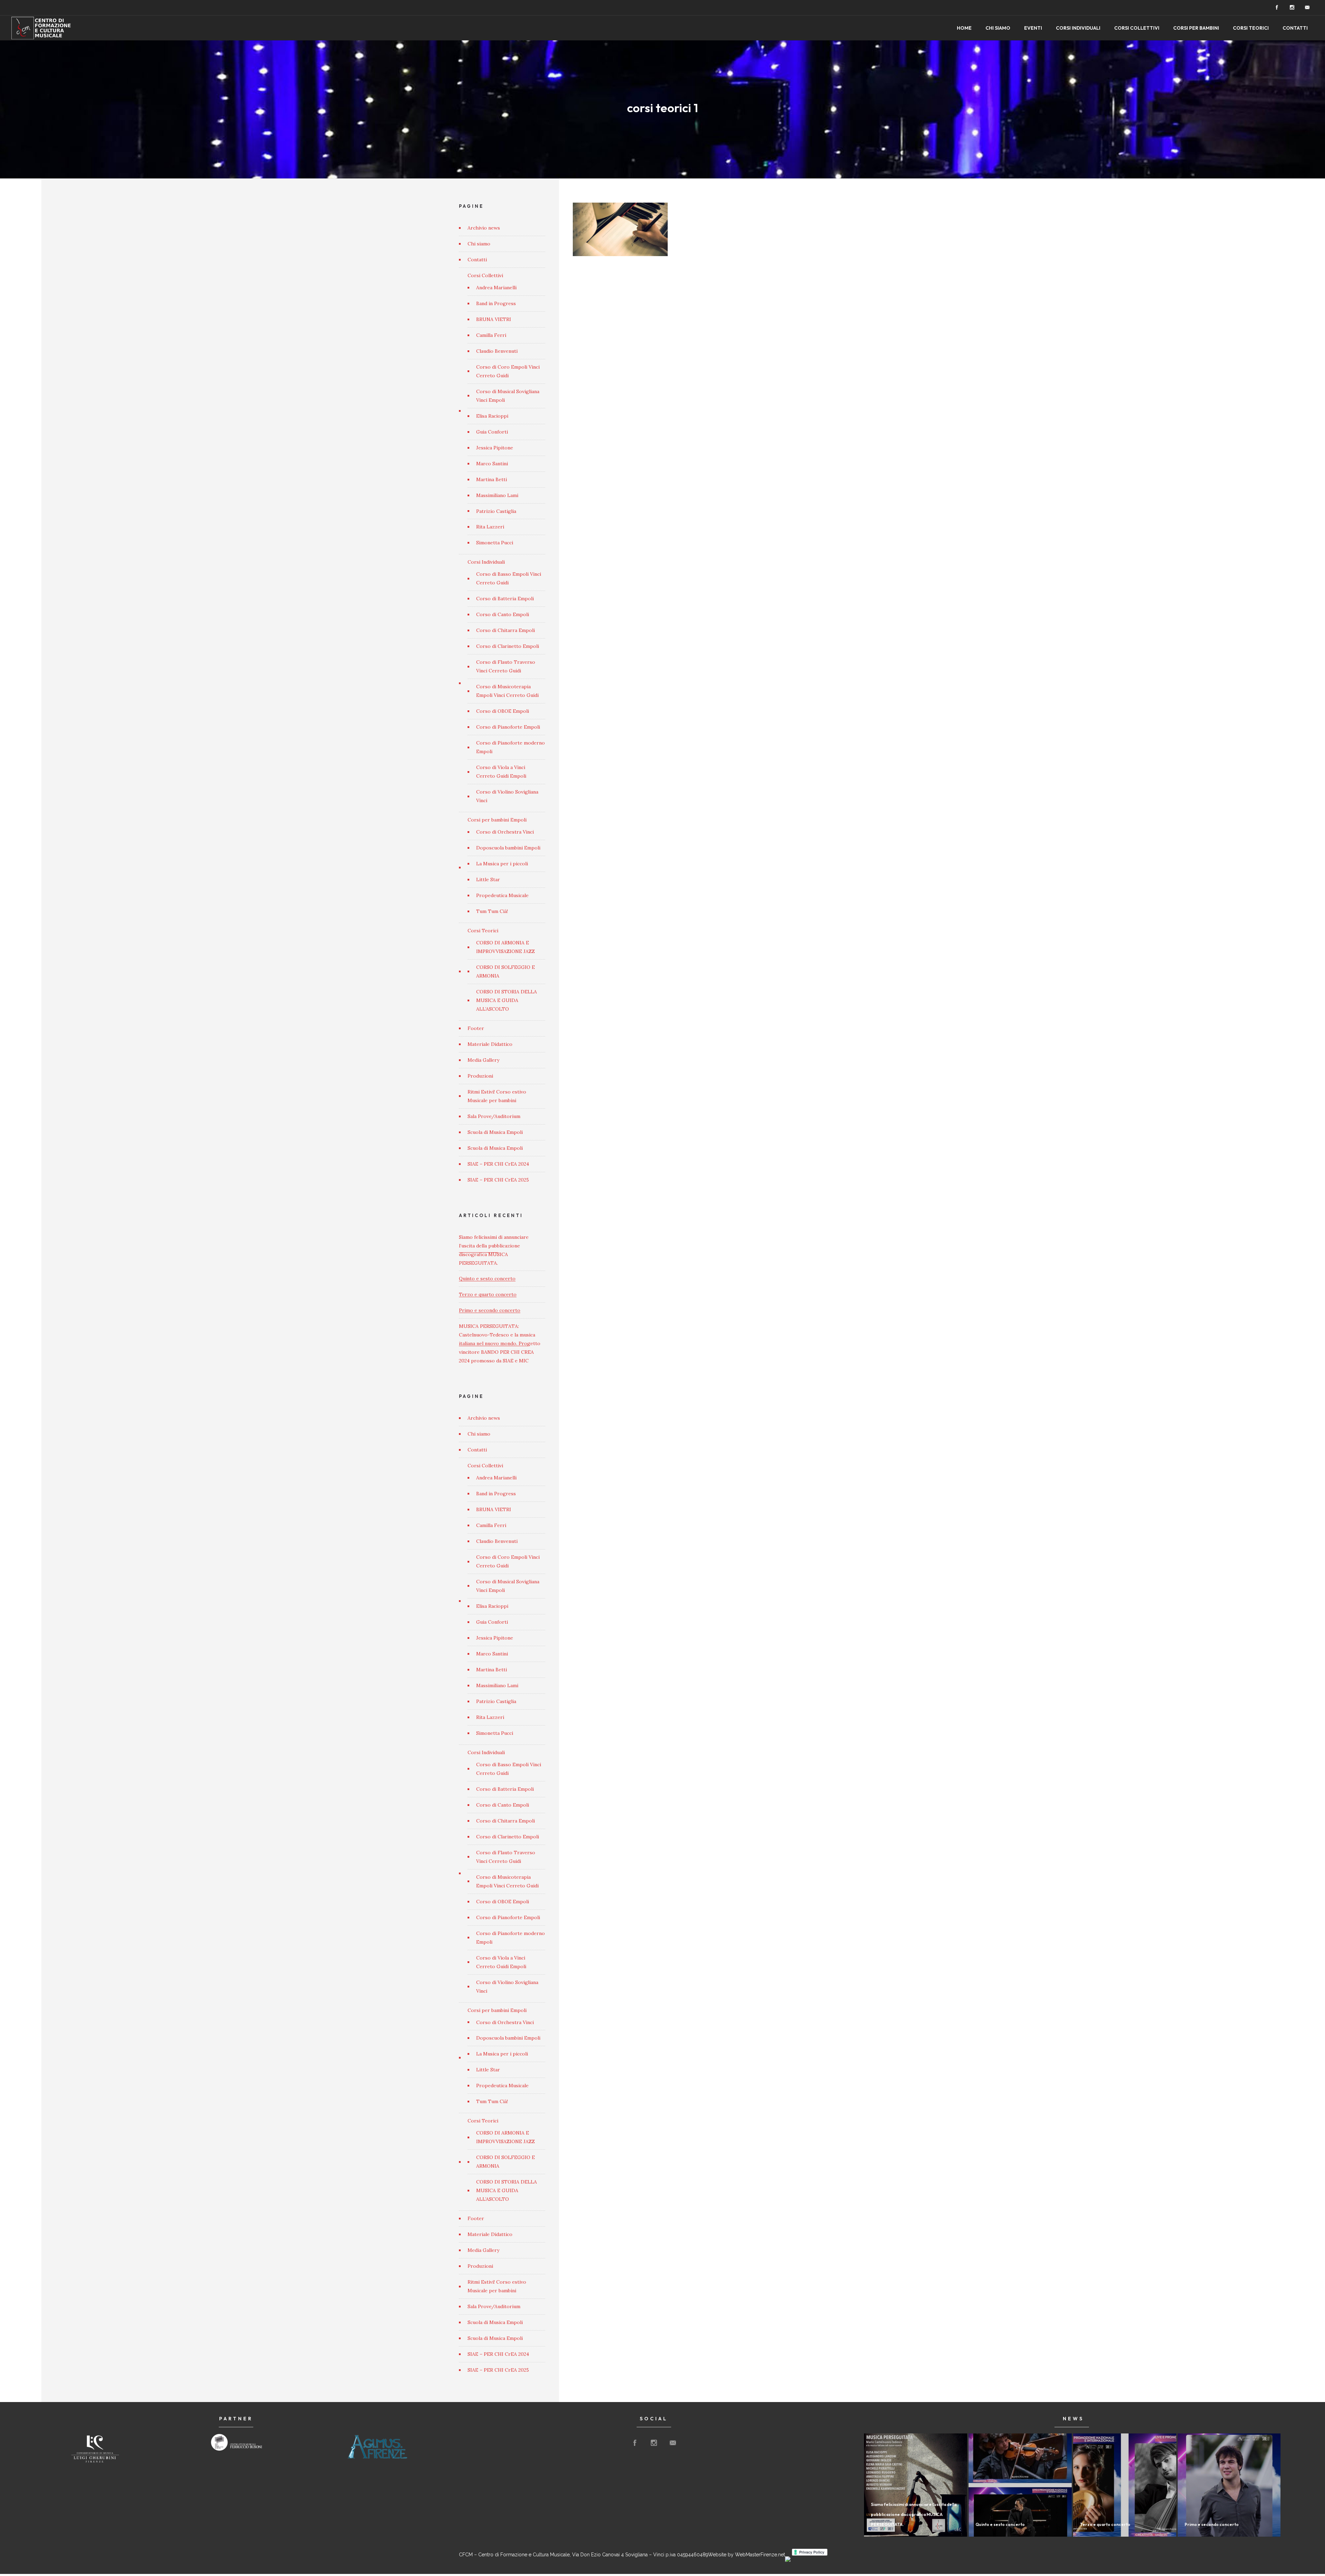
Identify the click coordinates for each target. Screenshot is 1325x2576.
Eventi (1033, 28)
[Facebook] (1277, 8)
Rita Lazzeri (490, 527)
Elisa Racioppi (492, 416)
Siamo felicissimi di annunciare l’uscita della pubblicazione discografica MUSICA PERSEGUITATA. (914, 2514)
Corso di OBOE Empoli (503, 711)
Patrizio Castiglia (496, 511)
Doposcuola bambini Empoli (508, 848)
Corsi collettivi (1137, 28)
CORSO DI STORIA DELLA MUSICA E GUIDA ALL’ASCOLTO (507, 1000)
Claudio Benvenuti (497, 351)
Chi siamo (998, 28)
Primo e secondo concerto (490, 1310)
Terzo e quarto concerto (488, 1294)
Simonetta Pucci (495, 543)
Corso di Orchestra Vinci (505, 832)
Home (964, 28)
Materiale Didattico (490, 1044)
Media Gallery (483, 1060)
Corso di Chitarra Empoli (506, 630)
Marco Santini (492, 464)
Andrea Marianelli (496, 288)
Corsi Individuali (486, 562)
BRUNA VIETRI (494, 319)
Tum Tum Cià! (492, 911)
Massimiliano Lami (497, 495)
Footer (476, 1028)
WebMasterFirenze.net (760, 2555)
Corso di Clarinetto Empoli (508, 646)
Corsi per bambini (1196, 28)
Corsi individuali (1078, 28)
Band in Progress (496, 303)
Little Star (488, 879)
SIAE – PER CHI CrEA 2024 (498, 1164)
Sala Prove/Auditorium (494, 1116)
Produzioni (480, 1076)
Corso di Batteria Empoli (505, 599)
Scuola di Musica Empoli (495, 1132)
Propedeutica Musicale (502, 895)
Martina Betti (492, 479)
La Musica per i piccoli (502, 864)
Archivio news (484, 228)
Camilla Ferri (491, 335)
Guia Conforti (492, 432)
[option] (95, 2448)
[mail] (1307, 8)
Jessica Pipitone (495, 448)
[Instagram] (1292, 8)
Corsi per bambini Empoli (497, 820)
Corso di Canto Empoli (503, 614)
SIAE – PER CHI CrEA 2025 (498, 1180)
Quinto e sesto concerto (487, 1279)
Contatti (1295, 28)
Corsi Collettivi (485, 275)
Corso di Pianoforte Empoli (508, 727)
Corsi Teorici (1251, 28)
